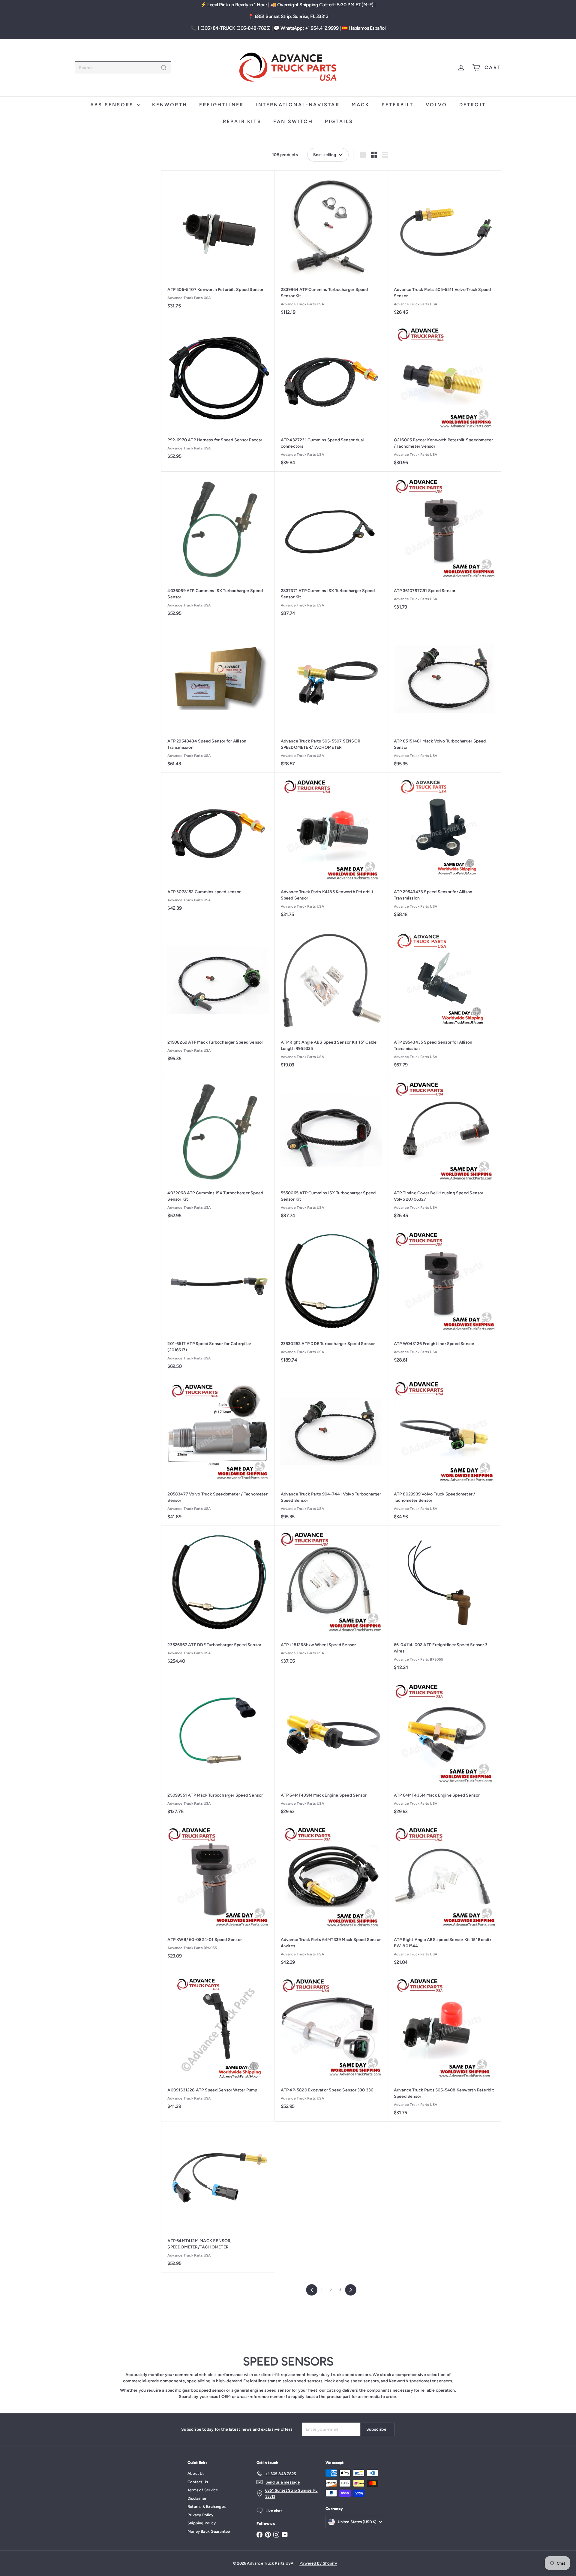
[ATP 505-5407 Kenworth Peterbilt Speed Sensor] (218, 243)
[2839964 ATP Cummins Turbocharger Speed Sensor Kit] (331, 246)
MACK (361, 105)
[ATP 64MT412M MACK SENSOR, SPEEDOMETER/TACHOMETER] (218, 2197)
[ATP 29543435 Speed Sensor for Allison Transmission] (444, 999)
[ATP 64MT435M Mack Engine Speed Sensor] (444, 1748)
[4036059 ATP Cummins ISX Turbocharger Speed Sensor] (218, 547)
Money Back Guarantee (209, 2531)
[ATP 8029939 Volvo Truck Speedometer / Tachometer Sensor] (444, 1450)
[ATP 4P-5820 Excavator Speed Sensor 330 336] (331, 2043)
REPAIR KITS (242, 121)
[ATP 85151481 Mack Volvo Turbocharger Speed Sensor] (444, 697)
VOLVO (436, 105)
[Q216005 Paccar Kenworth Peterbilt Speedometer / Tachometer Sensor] (444, 396)
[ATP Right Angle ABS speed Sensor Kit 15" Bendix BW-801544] (444, 1896)
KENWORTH (170, 105)
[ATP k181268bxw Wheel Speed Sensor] (331, 1598)
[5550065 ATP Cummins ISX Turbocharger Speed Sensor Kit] (331, 1149)
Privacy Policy (200, 2515)
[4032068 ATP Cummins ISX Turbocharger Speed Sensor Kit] (218, 1149)
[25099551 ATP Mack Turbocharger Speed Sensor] (218, 1748)
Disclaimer (197, 2498)
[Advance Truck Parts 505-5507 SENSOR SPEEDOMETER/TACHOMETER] (331, 697)
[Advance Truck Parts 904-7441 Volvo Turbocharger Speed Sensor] (331, 1450)
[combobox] (123, 68)
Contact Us (198, 2482)
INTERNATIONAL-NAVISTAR (297, 105)
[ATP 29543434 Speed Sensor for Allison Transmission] (218, 697)
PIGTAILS (339, 121)
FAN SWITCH (293, 121)
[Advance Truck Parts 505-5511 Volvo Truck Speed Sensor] (444, 246)
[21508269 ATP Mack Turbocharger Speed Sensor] (218, 995)
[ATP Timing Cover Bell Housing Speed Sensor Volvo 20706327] (444, 1149)
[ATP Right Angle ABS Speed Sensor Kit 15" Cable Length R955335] (331, 999)
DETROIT (472, 105)
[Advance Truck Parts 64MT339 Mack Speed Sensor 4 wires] (331, 1896)
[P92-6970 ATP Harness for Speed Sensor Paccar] (218, 393)
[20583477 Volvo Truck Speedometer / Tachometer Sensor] (218, 1450)
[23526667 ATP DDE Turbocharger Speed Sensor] (218, 1598)
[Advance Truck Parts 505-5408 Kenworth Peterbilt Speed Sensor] (444, 2046)
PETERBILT (398, 105)
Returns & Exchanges (207, 2506)
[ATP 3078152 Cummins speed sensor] (218, 845)
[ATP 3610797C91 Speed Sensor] (444, 544)
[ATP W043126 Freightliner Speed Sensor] (444, 1297)
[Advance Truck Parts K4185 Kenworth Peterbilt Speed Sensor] (331, 848)
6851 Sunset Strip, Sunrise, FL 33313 (292, 16)
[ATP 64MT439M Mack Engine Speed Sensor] (331, 1748)
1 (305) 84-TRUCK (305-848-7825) (234, 28)
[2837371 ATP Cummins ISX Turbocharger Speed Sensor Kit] (331, 547)
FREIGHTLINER (221, 105)
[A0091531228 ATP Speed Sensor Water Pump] (218, 2043)
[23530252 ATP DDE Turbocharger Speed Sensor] (331, 1297)
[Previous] (312, 2290)
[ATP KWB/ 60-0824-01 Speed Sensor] (218, 1893)
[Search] (164, 68)
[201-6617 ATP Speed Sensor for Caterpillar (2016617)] (218, 1300)
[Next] (351, 2290)
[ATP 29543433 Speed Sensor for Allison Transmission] (444, 848)
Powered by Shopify (318, 2563)
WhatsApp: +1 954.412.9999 (309, 28)
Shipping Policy (202, 2523)
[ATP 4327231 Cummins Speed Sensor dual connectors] (331, 396)
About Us (196, 2473)
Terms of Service (203, 2490)
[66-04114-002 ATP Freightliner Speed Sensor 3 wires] (444, 1601)
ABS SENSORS (113, 105)
